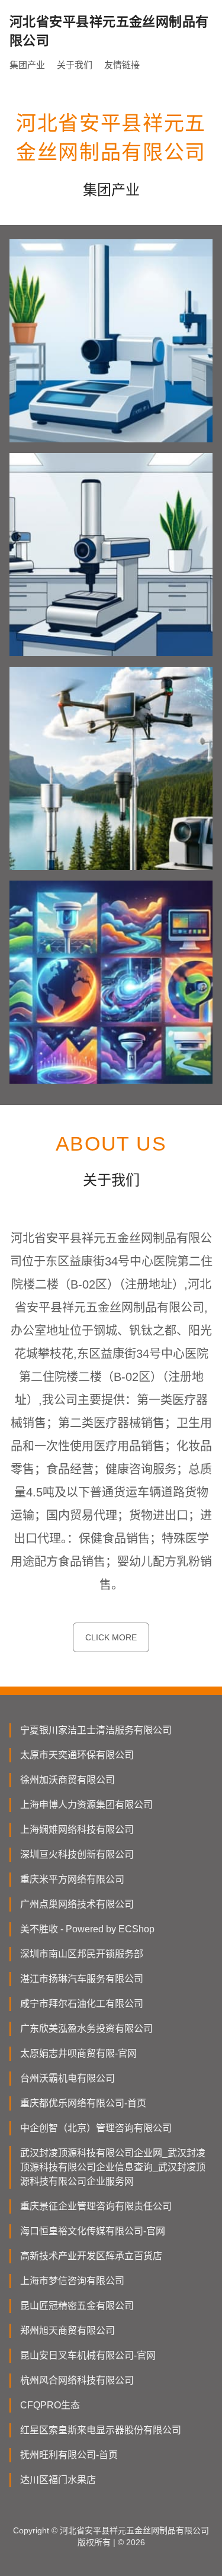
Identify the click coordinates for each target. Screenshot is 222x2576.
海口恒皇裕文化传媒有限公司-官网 (93, 2231)
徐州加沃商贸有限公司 (67, 1780)
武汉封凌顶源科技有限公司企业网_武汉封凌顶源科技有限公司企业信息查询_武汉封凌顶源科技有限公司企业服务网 (113, 2167)
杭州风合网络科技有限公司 (77, 2380)
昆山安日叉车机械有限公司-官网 (88, 2355)
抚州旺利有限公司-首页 (69, 2455)
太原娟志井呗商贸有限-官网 (78, 2053)
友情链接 (122, 65)
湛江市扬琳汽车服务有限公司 (82, 1979)
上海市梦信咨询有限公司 (72, 2281)
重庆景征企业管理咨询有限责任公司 (96, 2206)
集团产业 (27, 65)
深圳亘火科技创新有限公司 (77, 1854)
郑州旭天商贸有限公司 (67, 2331)
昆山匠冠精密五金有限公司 (77, 2306)
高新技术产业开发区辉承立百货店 (91, 2256)
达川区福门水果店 (58, 2480)
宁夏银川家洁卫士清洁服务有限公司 (96, 1730)
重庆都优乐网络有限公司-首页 (83, 2103)
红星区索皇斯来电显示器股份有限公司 (101, 2430)
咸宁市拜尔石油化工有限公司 (82, 2004)
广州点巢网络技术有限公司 (77, 1904)
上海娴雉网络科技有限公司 (77, 1830)
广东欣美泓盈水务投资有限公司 (86, 2029)
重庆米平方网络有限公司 (72, 1879)
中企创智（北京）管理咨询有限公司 (96, 2128)
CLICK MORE (111, 1637)
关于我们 (75, 65)
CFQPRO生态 (50, 2405)
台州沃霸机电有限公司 (67, 2078)
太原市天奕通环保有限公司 (77, 1755)
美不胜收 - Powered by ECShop (87, 1929)
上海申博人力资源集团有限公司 (86, 1805)
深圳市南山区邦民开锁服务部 (82, 1954)
